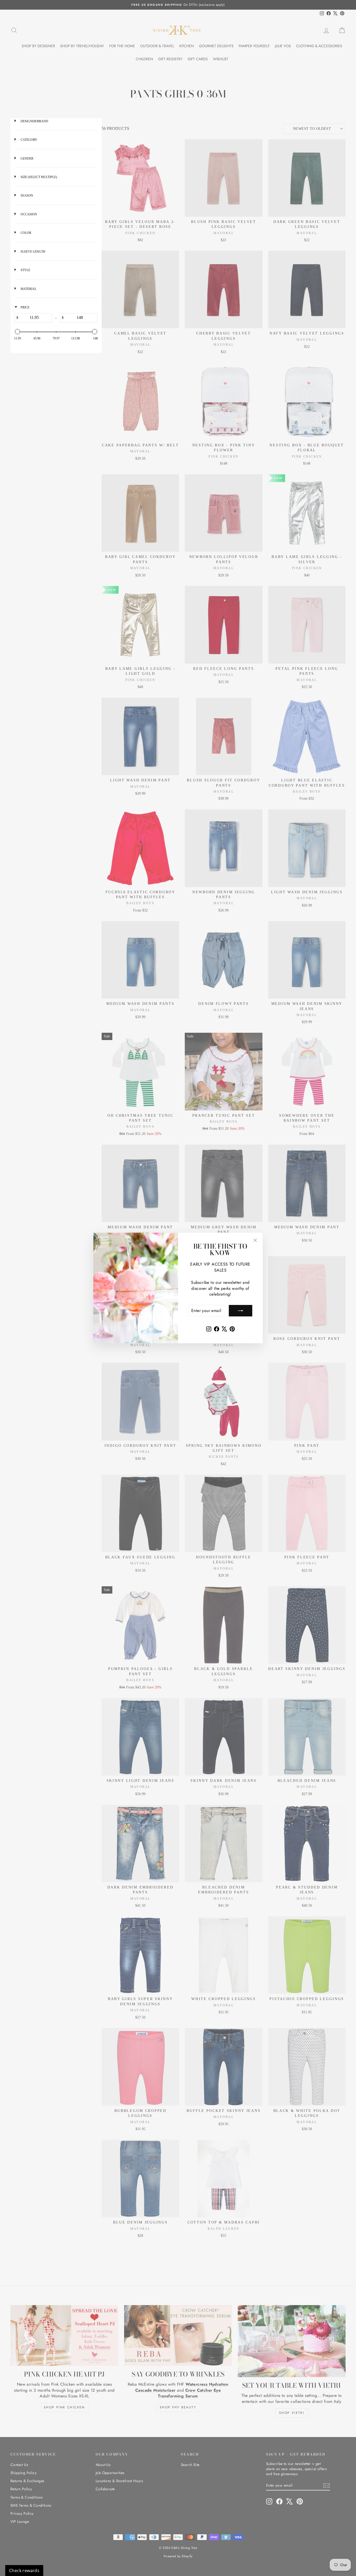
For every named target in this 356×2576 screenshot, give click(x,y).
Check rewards (24, 2571)
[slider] (17, 332)
